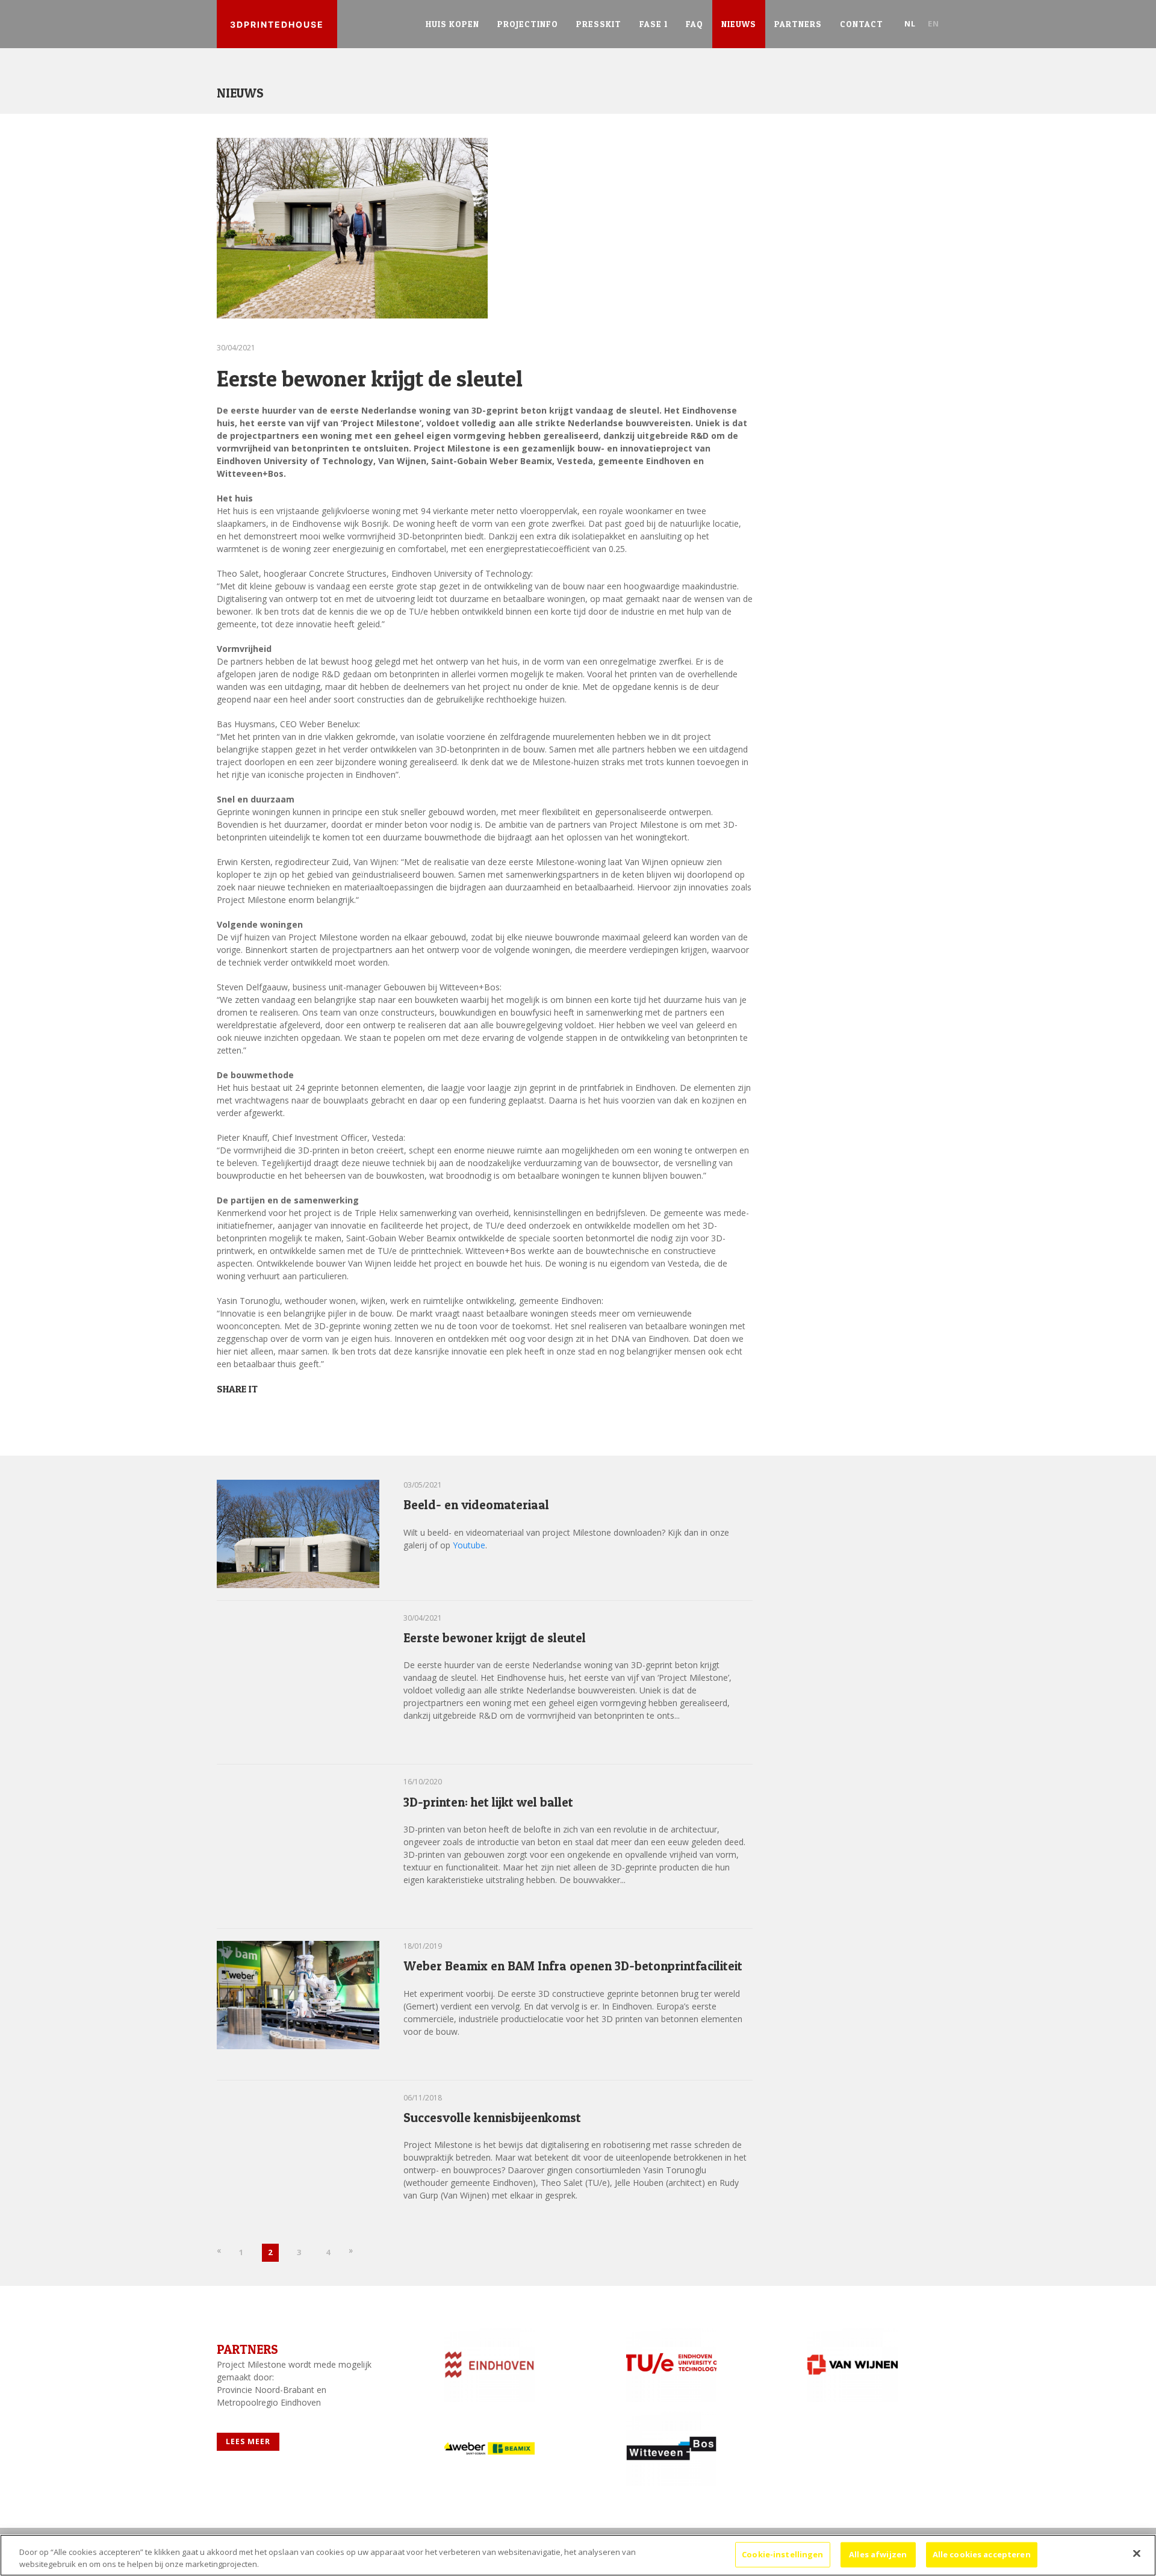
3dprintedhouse (277, 24)
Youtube (469, 1545)
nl (910, 23)
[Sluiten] (1137, 2554)
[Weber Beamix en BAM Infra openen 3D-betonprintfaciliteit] (298, 1994)
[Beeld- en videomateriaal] (298, 1533)
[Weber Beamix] (485, 2448)
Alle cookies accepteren (982, 2554)
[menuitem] (452, 24)
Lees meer (435, 1572)
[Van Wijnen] (848, 2365)
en (934, 23)
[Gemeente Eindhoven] (485, 2365)
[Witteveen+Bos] (667, 2448)
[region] (578, 2555)
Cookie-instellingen (782, 2554)
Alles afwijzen (878, 2554)
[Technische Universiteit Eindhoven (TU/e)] (667, 2365)
